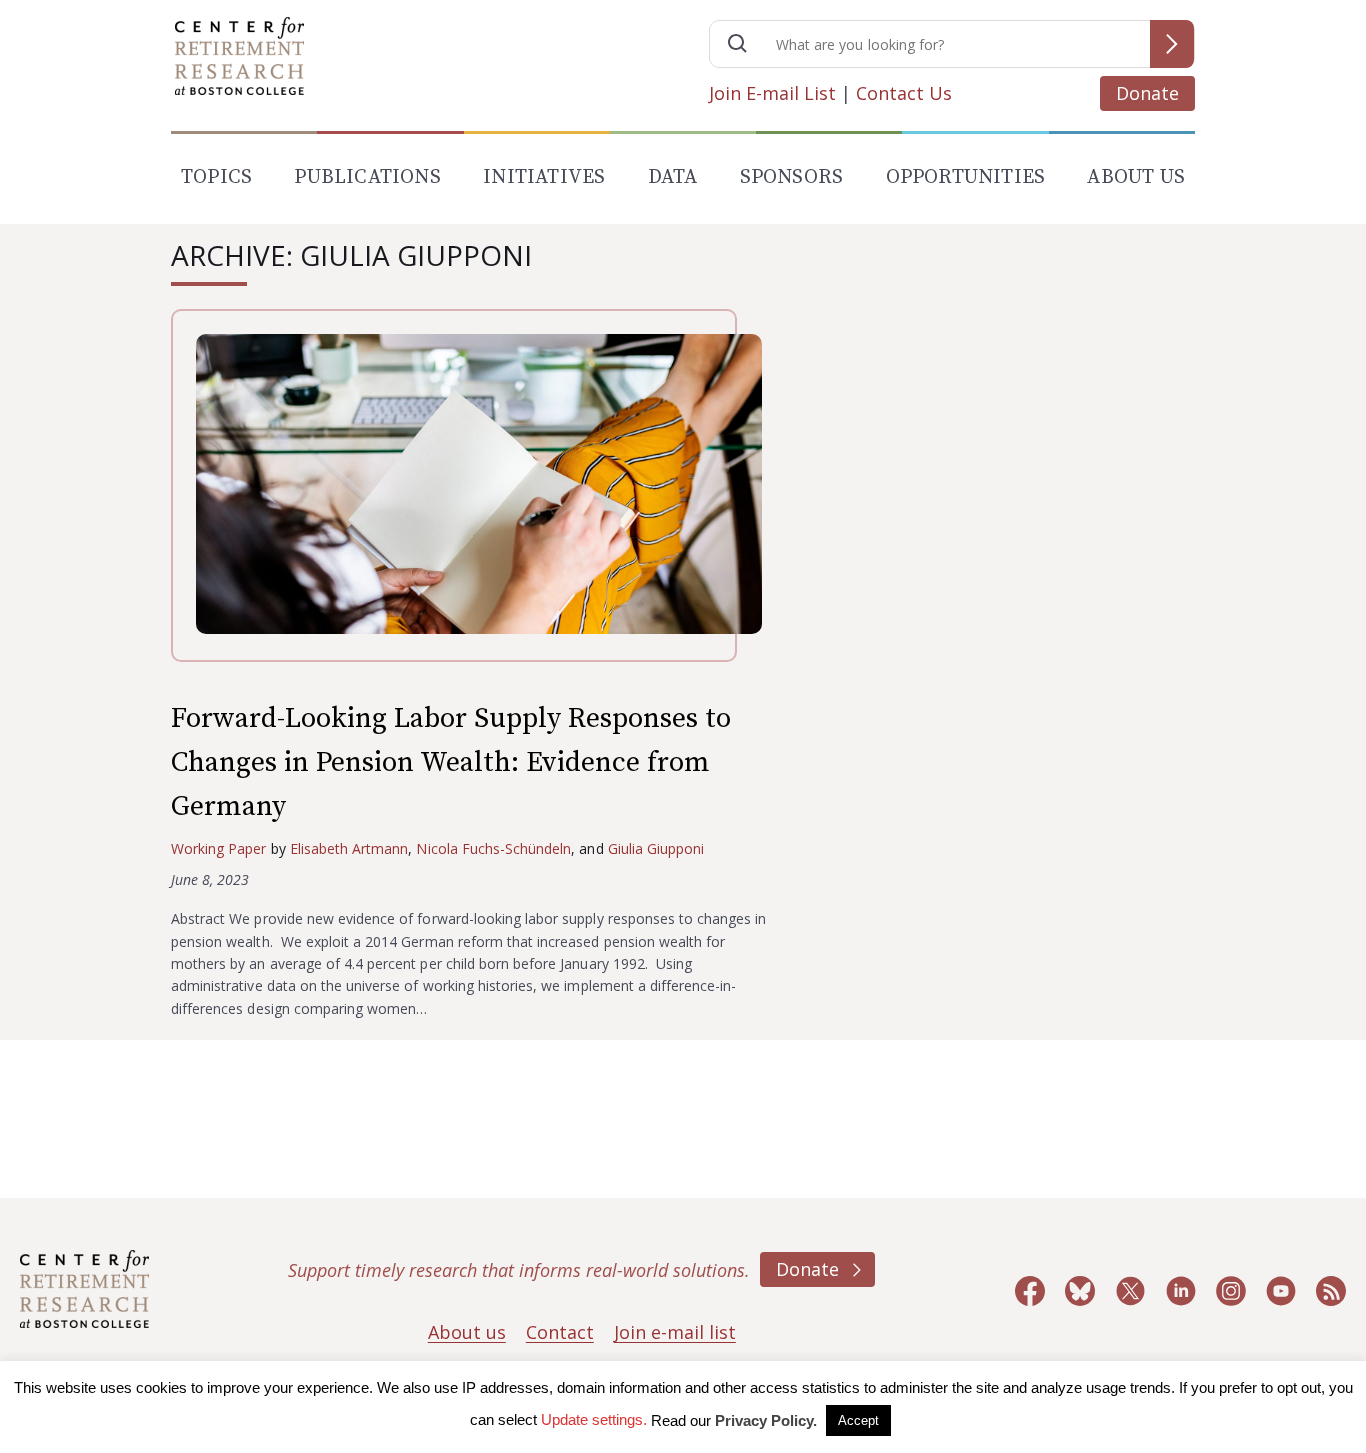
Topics (216, 177)
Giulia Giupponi (656, 848)
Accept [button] (858, 1420)
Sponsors (792, 177)
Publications (367, 177)
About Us (1136, 177)
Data (673, 177)
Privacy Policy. (766, 1420)
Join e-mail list (675, 1332)
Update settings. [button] (594, 1419)
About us (467, 1332)
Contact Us (904, 93)
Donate (1147, 93)
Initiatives (544, 177)
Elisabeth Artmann (349, 848)
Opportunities (966, 177)
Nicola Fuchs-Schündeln (493, 848)
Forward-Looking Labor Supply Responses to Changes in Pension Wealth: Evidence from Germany (451, 762)
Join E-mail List (772, 93)
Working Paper (219, 848)
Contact (560, 1332)
